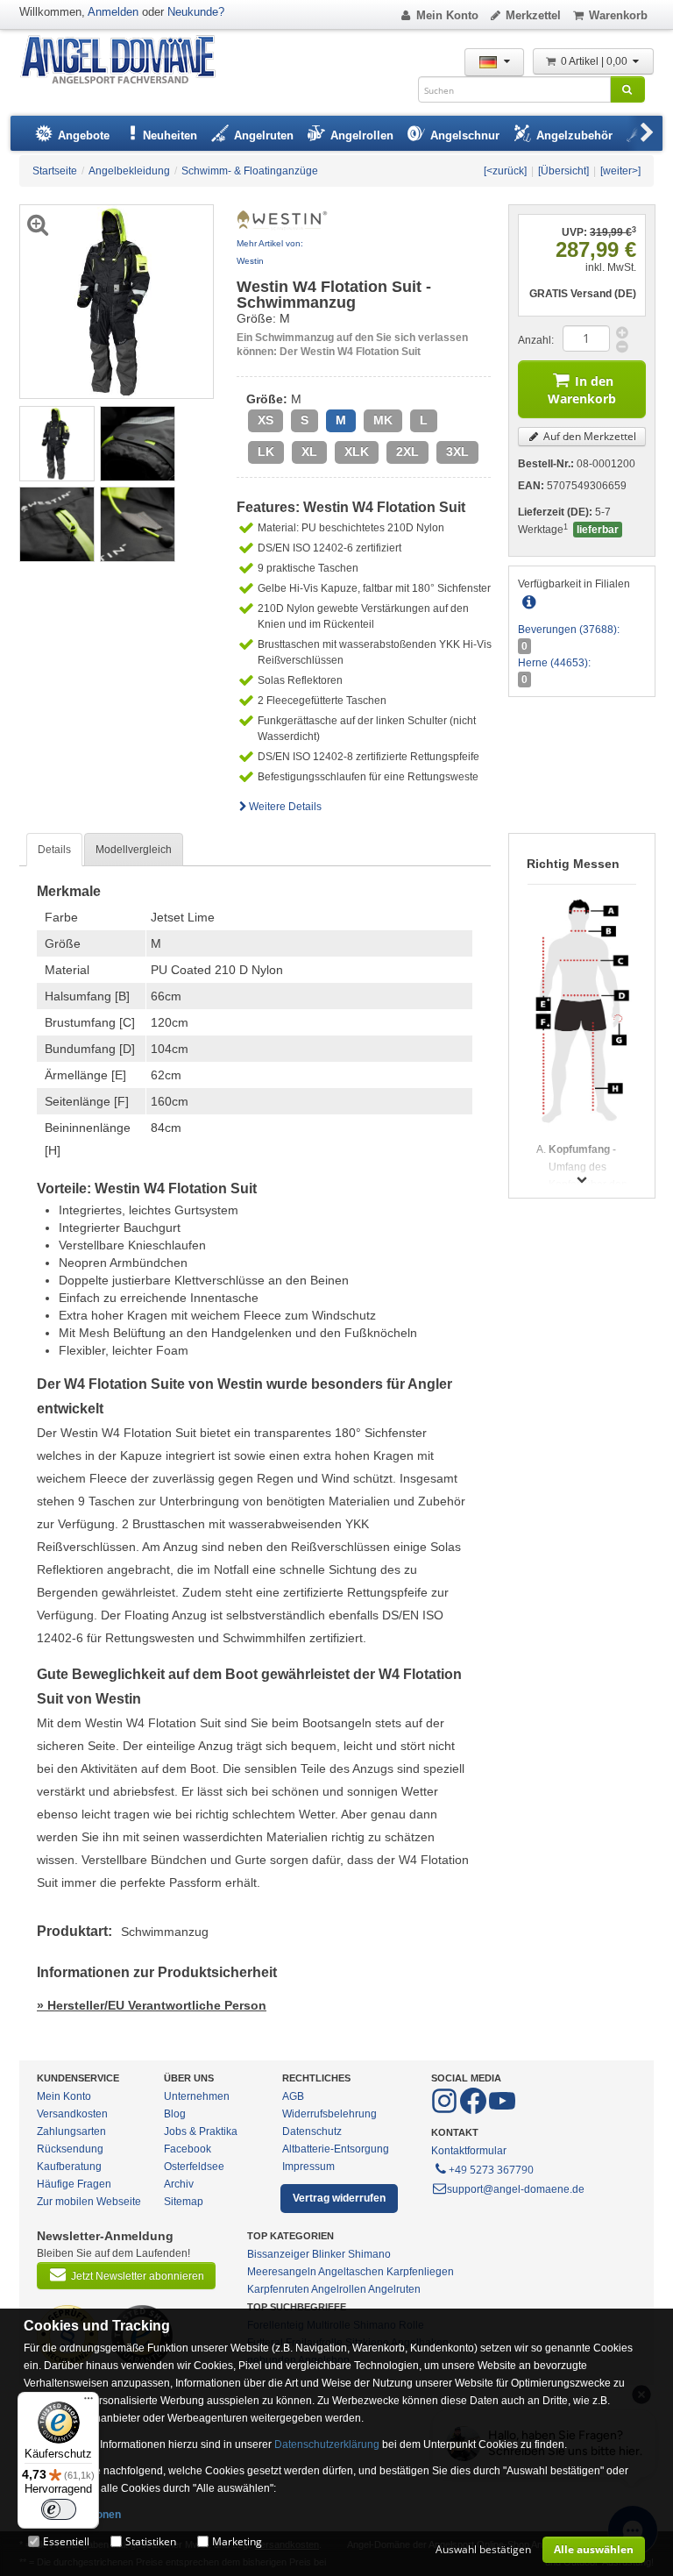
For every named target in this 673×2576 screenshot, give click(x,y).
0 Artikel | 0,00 (595, 61)
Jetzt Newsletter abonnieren (138, 2276)
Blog (175, 2114)
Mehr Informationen (72, 2515)
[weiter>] (620, 171)
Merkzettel (533, 15)
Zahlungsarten (71, 2131)
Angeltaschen (351, 2272)
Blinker (329, 2254)
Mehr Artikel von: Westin (270, 252)
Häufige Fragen (74, 2184)
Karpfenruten (278, 2289)
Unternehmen (197, 2096)
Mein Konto (447, 15)
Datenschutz (312, 2131)
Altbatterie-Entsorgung (336, 2149)
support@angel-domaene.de (516, 2189)
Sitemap (184, 2202)
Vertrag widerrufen (339, 2198)
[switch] (59, 2509)
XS (266, 420)
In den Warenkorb (582, 390)
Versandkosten (72, 2114)
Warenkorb (618, 15)
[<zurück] (505, 171)
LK (266, 452)
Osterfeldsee (194, 2167)
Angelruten (394, 2289)
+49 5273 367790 (491, 2170)
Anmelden (113, 12)
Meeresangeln (282, 2272)
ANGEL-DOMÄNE (127, 61)
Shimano (369, 2254)
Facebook (188, 2149)
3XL (457, 452)
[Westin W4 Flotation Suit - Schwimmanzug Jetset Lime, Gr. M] (57, 443)
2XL (407, 452)
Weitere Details (285, 807)
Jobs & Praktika (201, 2131)
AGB (293, 2096)
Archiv (179, 2184)
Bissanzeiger (278, 2254)
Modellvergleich (134, 850)
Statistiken (151, 2541)
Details (54, 850)
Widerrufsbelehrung (329, 2114)
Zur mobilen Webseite (89, 2202)
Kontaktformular (469, 2151)
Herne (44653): (554, 663)
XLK (357, 452)
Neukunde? (196, 12)
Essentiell (66, 2541)
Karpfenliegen (420, 2272)
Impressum (308, 2167)
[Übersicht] (563, 171)
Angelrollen (339, 2289)
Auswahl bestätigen (483, 2549)
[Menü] (89, 2402)
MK (383, 420)
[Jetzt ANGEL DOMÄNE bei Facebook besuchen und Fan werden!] (446, 2110)
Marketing (237, 2541)
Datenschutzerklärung (327, 2444)
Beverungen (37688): (569, 630)
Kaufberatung (69, 2167)
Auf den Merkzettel (588, 436)
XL (309, 452)
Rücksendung (70, 2149)
